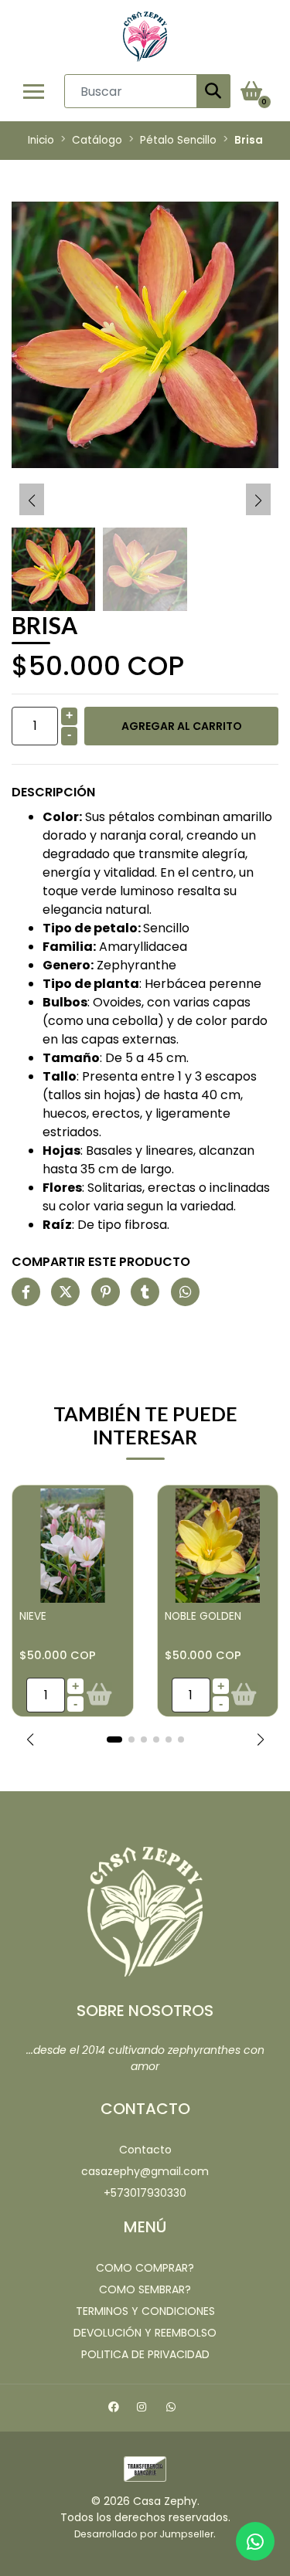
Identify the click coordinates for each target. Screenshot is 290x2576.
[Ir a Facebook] (116, 2409)
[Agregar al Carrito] (99, 1695)
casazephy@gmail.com (145, 2171)
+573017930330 (145, 2193)
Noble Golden (203, 1616)
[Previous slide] (32, 501)
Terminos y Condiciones (145, 2311)
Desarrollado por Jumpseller (144, 2534)
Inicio (41, 140)
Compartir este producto (101, 1262)
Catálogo (97, 140)
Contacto (145, 2150)
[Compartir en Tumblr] (145, 1293)
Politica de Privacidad (145, 2354)
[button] (30, 1739)
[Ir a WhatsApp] (174, 2409)
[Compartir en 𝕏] (65, 1293)
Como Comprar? (145, 2268)
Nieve (33, 1616)
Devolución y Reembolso (145, 2333)
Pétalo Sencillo (178, 140)
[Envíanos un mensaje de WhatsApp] (255, 2541)
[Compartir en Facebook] (26, 1293)
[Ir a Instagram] (143, 2409)
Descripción (53, 792)
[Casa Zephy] (145, 37)
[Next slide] (258, 501)
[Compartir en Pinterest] (106, 1293)
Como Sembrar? (145, 2289)
